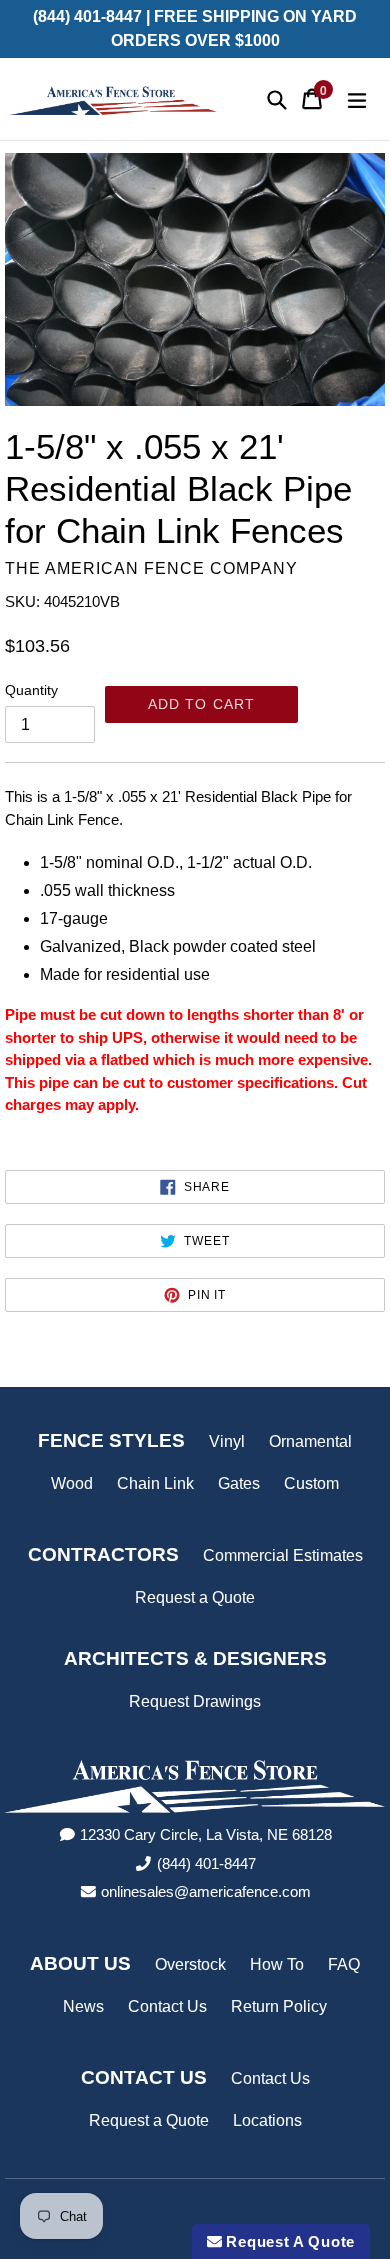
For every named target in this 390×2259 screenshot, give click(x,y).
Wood (72, 1483)
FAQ (344, 1964)
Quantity (31, 690)
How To (277, 1964)
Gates (239, 1483)
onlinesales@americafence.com (206, 1891)
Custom (311, 1483)
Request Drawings (195, 1701)
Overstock (190, 1964)
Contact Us (167, 2006)
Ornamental (310, 1441)
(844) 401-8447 (206, 1863)
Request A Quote (288, 2241)
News (83, 2006)
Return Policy (279, 2006)
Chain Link (155, 1483)
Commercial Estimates (283, 1555)
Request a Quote (195, 1597)
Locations (267, 2120)
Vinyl (227, 1441)
